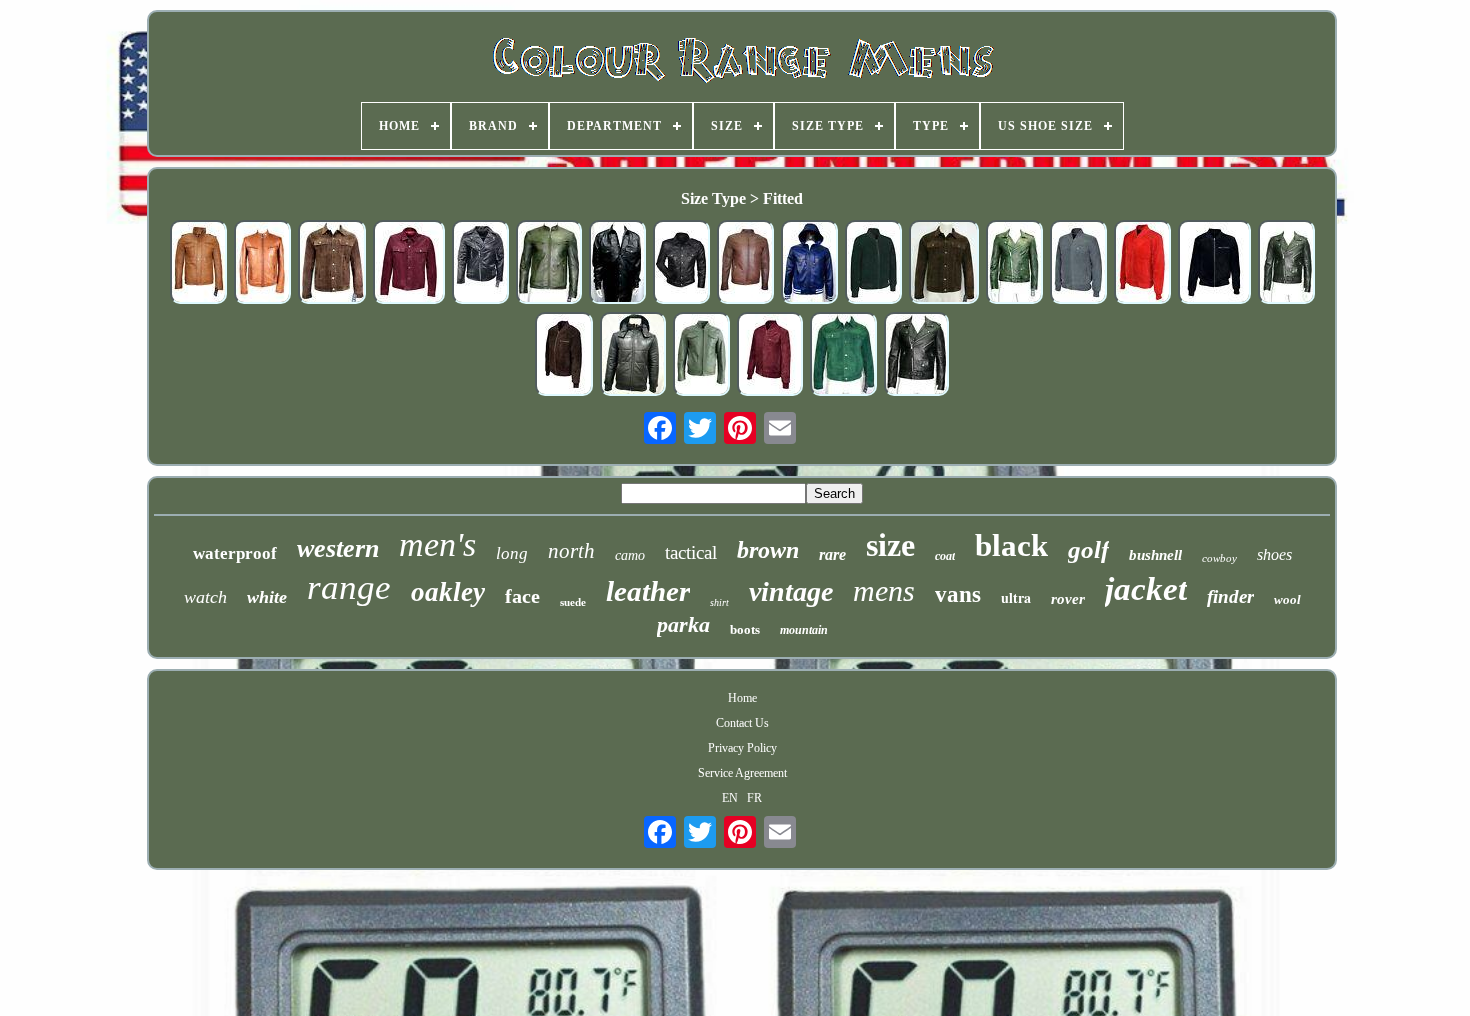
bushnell (1155, 555)
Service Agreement (742, 773)
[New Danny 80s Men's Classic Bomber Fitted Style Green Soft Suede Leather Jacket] (873, 264)
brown (768, 550)
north (571, 551)
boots (745, 629)
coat (945, 556)
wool (1287, 599)
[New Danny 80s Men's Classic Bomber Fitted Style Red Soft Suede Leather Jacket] (1142, 264)
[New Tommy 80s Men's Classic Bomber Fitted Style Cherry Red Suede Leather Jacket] (770, 356)
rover (1068, 599)
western (338, 548)
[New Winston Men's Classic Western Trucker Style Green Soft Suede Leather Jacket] (843, 356)
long (512, 553)
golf (1088, 549)
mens (884, 590)
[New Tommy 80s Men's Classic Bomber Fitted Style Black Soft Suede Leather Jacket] (1214, 264)
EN (730, 798)
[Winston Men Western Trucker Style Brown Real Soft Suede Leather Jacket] (944, 264)
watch (205, 597)
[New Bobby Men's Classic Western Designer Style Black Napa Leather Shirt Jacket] (617, 264)
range (349, 587)
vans (958, 594)
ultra (1016, 597)
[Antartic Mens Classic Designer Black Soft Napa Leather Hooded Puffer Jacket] (633, 356)
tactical (691, 552)
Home (742, 698)
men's (437, 544)
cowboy (1219, 558)
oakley (448, 592)
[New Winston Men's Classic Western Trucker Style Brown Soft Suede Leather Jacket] (332, 264)
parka (683, 624)
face (522, 596)
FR (754, 798)
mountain (804, 630)
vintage (791, 591)
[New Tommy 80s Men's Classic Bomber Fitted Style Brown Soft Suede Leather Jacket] (564, 356)
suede (573, 602)
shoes (1274, 554)
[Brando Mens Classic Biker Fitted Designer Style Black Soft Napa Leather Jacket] (916, 356)
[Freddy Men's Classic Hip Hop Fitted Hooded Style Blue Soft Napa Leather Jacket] (809, 264)
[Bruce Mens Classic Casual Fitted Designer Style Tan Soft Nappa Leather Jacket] (198, 264)
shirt (719, 602)
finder (1230, 596)
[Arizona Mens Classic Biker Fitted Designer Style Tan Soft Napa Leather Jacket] (262, 264)
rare (832, 554)
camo (630, 555)
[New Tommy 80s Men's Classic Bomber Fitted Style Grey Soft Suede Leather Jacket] (1078, 264)
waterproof (235, 553)
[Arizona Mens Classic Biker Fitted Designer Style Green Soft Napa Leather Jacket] (549, 264)
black (1011, 545)
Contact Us (742, 723)
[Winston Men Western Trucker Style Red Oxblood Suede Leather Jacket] (409, 264)
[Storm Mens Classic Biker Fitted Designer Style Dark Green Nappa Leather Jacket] (701, 356)
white (267, 597)
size (890, 545)
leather (648, 591)
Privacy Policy (742, 748)
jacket (1146, 589)
